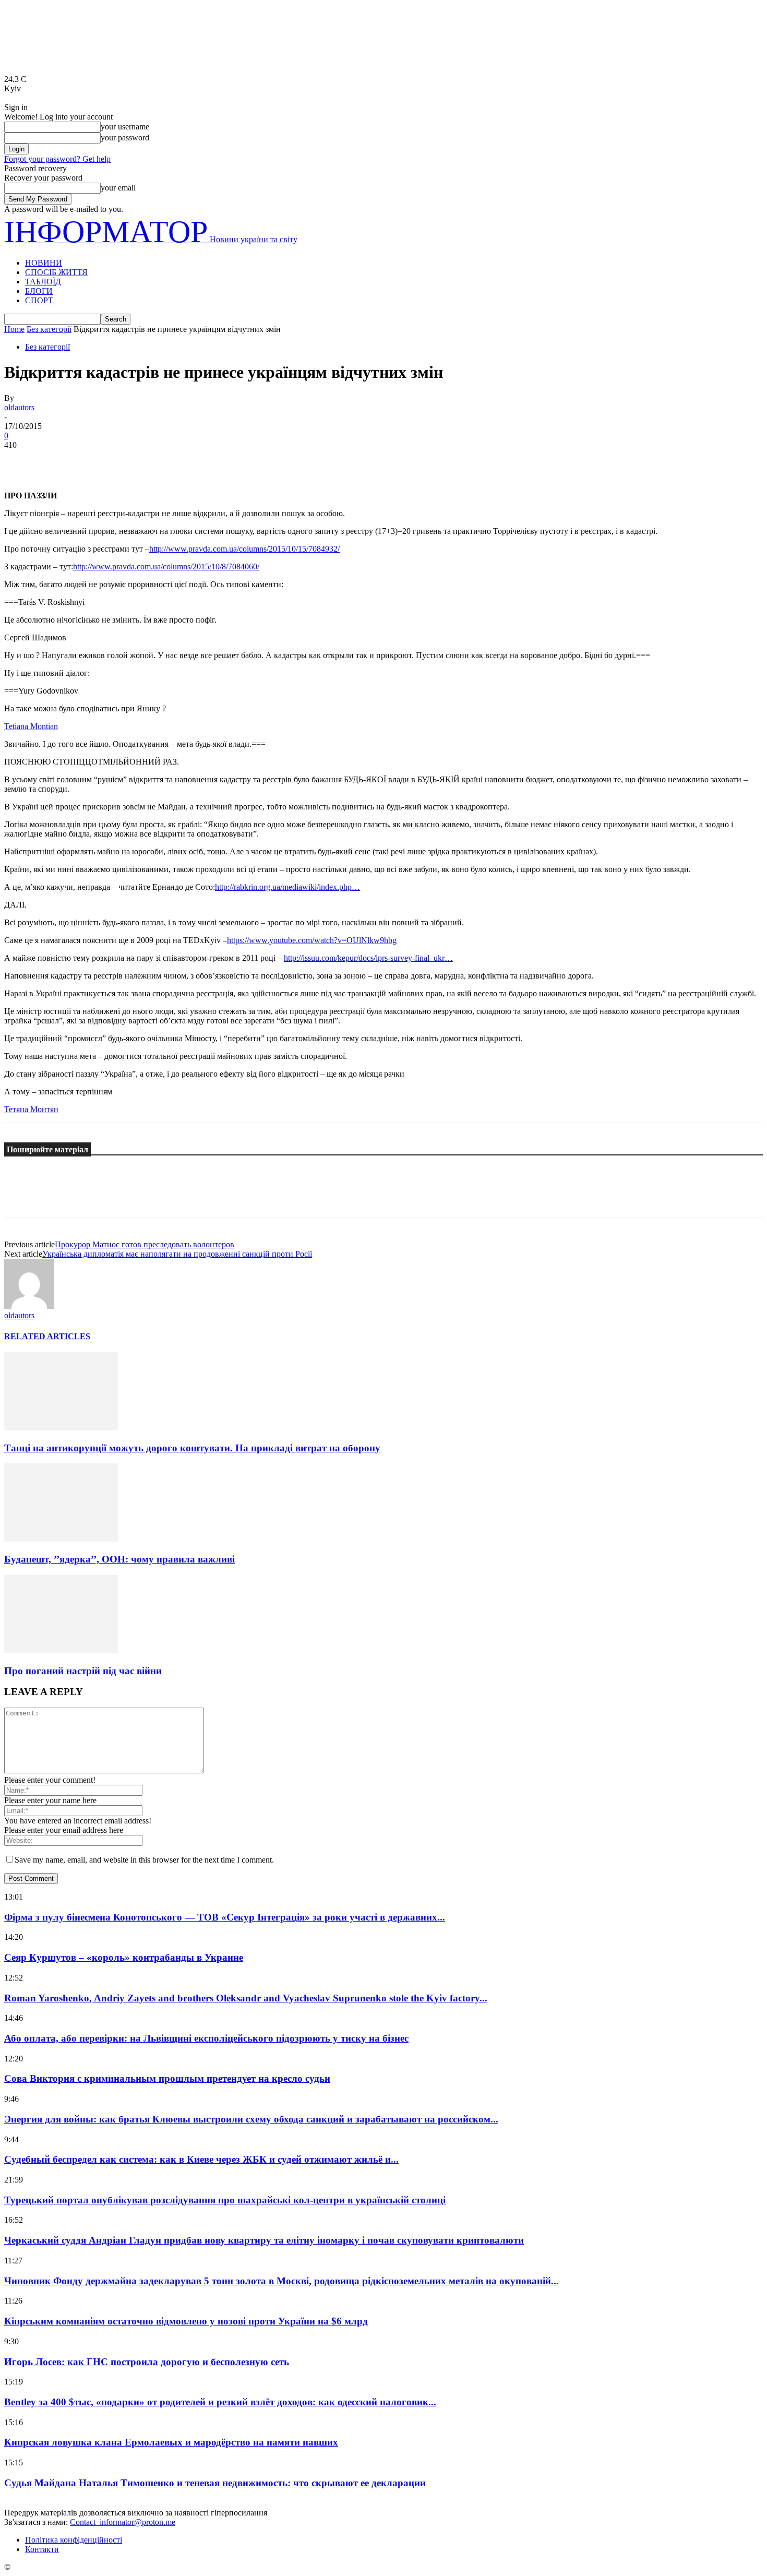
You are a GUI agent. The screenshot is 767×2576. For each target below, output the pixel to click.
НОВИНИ (44, 263)
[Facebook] (21, 461)
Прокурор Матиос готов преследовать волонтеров (145, 1244)
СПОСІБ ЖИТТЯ (56, 272)
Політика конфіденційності (74, 2540)
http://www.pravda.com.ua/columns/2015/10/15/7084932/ (244, 549)
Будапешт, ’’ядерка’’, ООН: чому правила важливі (119, 1559)
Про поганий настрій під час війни (83, 1671)
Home (14, 329)
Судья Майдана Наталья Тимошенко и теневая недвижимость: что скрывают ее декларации (215, 2483)
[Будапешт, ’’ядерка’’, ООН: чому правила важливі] (61, 1539)
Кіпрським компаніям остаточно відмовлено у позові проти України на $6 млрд (186, 2321)
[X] (59, 461)
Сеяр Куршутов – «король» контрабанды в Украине (124, 1957)
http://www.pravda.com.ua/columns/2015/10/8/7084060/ (166, 567)
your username (125, 127)
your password (125, 138)
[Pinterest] (97, 461)
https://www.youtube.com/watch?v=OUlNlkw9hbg (312, 940)
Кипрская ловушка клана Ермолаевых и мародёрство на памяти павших (171, 2442)
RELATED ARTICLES (47, 1336)
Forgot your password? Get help (57, 159)
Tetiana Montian (31, 726)
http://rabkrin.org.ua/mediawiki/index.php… (287, 887)
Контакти (42, 2549)
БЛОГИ (39, 291)
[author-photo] (29, 1306)
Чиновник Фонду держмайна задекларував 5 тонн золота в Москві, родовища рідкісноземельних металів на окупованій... (281, 2281)
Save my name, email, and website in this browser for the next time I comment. (144, 1860)
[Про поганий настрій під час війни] (61, 1650)
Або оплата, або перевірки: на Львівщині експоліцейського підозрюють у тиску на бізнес (206, 2038)
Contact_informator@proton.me (123, 2522)
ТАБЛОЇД (43, 282)
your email (118, 188)
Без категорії (49, 329)
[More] (172, 461)
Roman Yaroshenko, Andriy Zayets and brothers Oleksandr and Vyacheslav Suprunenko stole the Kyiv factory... (246, 1998)
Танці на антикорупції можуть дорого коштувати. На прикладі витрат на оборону (192, 1448)
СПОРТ (39, 300)
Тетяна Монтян (31, 1109)
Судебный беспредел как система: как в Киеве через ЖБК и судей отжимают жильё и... (201, 2159)
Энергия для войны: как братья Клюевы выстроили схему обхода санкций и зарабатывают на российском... (251, 2119)
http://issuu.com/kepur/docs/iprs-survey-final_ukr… (368, 958)
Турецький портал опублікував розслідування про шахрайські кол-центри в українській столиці (225, 2200)
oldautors (19, 407)
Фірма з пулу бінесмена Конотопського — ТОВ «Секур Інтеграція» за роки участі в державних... (225, 1917)
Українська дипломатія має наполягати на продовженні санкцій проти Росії (177, 1254)
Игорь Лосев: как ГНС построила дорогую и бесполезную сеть (147, 2362)
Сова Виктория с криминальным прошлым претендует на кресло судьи (167, 2078)
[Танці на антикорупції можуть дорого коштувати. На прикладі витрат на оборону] (61, 1428)
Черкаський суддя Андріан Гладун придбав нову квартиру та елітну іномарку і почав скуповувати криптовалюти (264, 2240)
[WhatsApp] (134, 461)
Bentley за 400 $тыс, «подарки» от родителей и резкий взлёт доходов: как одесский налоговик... (220, 2402)
